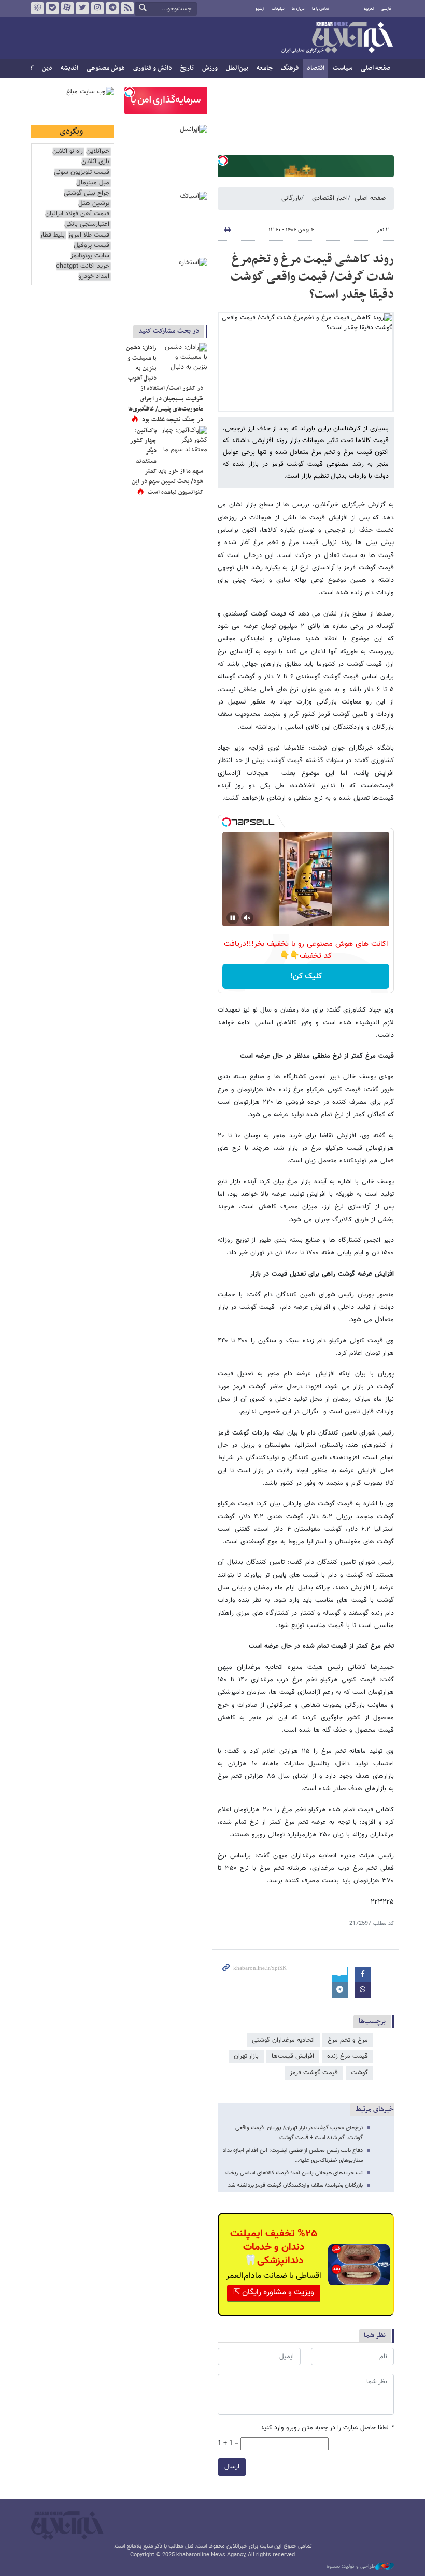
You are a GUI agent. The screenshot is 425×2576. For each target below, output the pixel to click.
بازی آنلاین (95, 162)
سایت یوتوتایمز (90, 256)
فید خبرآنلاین (127, 8)
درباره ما (298, 9)
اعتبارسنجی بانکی (87, 224)
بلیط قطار (52, 235)
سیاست (343, 68)
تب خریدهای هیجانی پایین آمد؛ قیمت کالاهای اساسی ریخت (294, 2173)
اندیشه (69, 68)
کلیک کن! (306, 977)
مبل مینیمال (93, 183)
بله (52, 8)
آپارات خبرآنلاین (67, 8)
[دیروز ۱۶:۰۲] (184, 359)
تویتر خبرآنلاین (82, 8)
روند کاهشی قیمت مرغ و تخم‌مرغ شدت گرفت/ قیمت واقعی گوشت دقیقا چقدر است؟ (312, 277)
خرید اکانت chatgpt (83, 266)
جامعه (265, 68)
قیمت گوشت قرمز (314, 2073)
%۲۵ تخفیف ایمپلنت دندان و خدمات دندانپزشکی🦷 (274, 2247)
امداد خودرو (94, 277)
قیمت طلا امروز (89, 235)
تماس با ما (321, 9)
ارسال (232, 2467)
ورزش (210, 68)
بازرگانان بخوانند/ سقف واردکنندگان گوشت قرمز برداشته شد (295, 2185)
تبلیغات (278, 9)
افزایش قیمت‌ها (293, 2056)
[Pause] (233, 918)
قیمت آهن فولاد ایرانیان (77, 214)
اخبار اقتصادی (330, 198)
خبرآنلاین (337, 38)
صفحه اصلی (376, 68)
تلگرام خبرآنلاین (112, 8)
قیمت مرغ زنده (348, 2056)
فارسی (386, 9)
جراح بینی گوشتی (87, 193)
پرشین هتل (94, 204)
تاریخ (187, 68)
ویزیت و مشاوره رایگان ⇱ (274, 2293)
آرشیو (260, 9)
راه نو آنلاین (68, 151)
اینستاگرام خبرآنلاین (97, 8)
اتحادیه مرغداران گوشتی (283, 2040)
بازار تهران (246, 2056)
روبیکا (37, 8)
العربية (369, 9)
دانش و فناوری (153, 68)
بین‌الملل (237, 68)
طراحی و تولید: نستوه (351, 2567)
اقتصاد (316, 68)
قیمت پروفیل (91, 246)
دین (47, 68)
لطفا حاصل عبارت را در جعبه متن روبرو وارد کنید (327, 2428)
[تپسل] (223, 160)
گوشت (359, 2073)
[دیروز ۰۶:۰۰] (184, 442)
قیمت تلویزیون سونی (82, 173)
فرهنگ (290, 68)
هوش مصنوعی (106, 68)
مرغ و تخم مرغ (348, 2040)
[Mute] (247, 918)
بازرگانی (291, 198)
